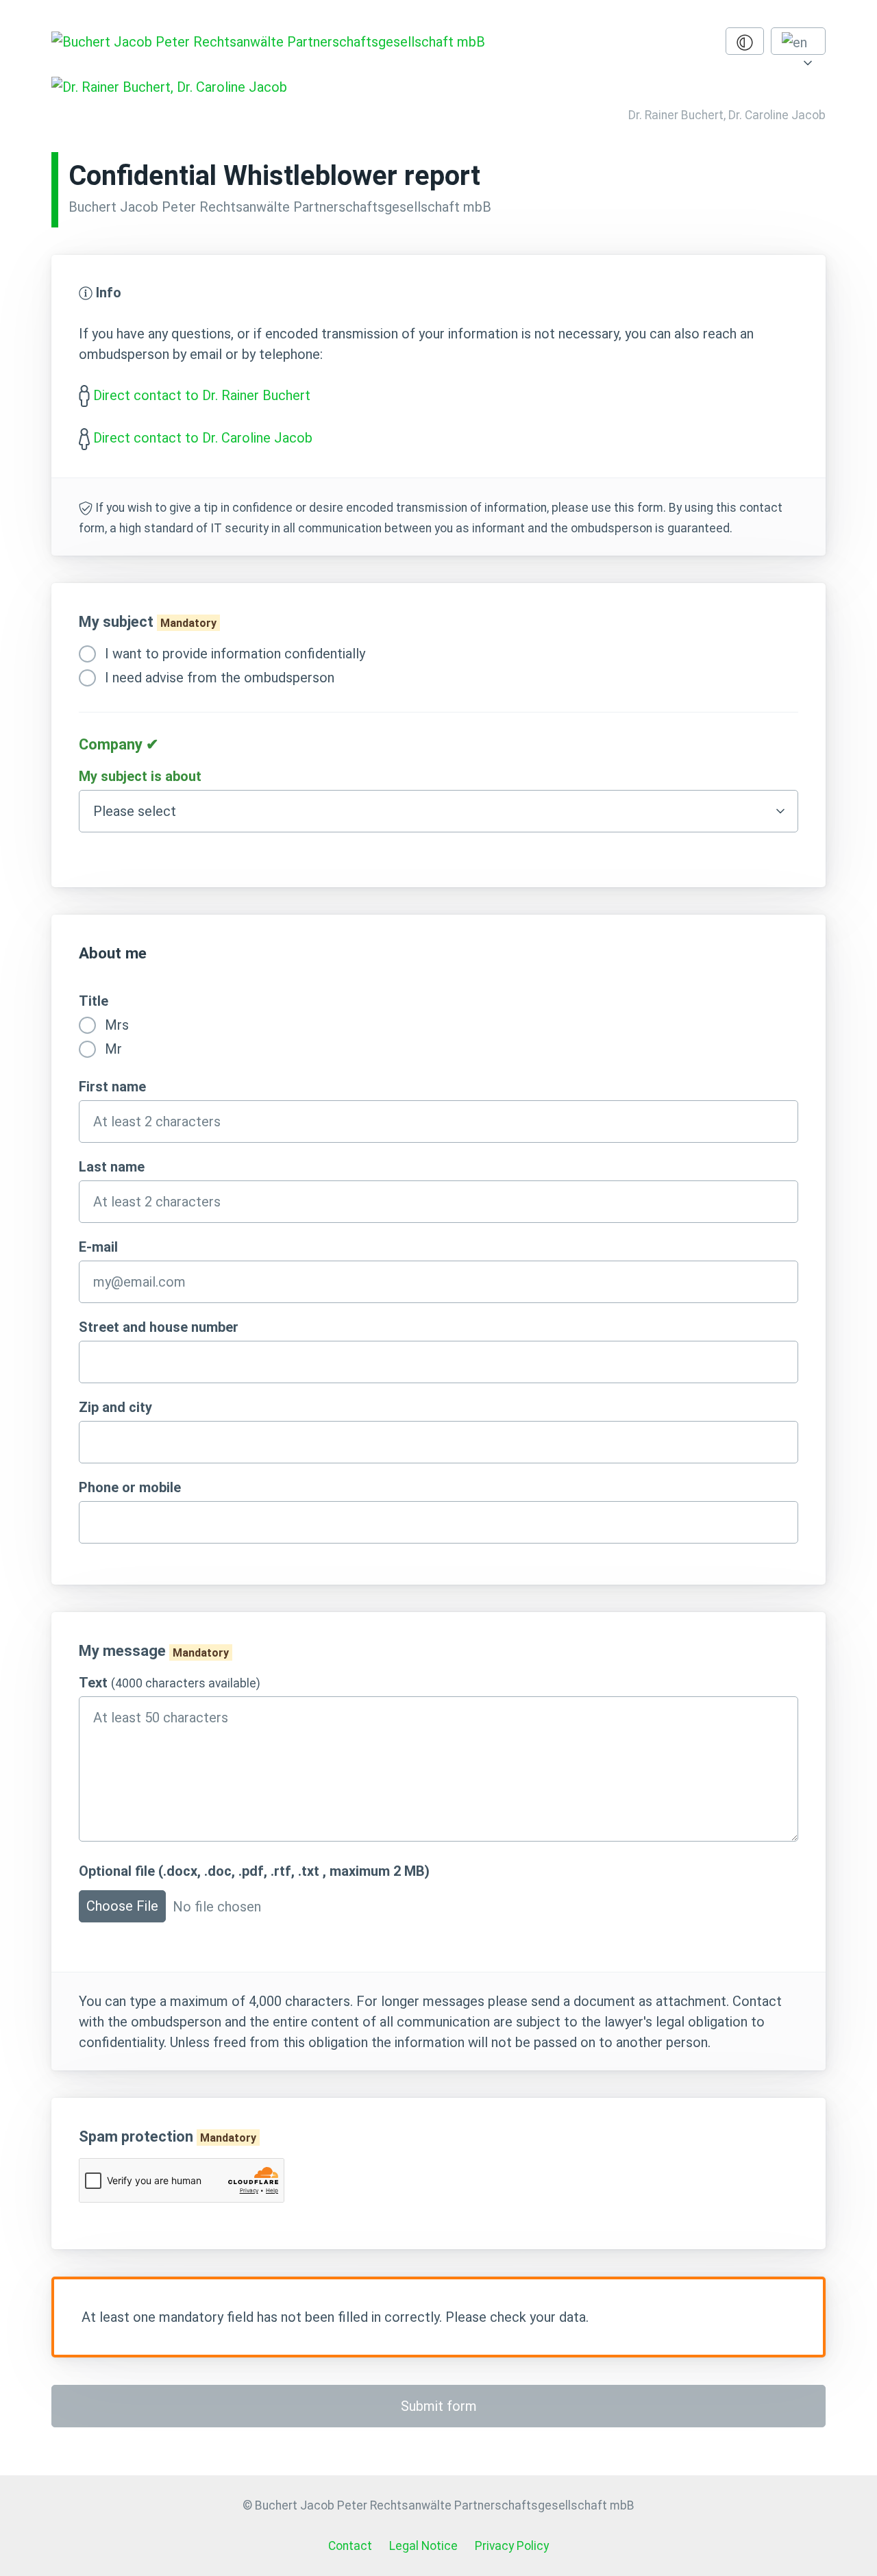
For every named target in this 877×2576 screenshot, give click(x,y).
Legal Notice (423, 2546)
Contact (350, 2546)
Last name (112, 1167)
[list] (798, 41)
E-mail (98, 1247)
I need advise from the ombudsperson (218, 678)
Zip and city (115, 1407)
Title (94, 1001)
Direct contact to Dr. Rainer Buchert (202, 395)
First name (112, 1087)
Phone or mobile (130, 1487)
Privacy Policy (512, 2546)
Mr (112, 1049)
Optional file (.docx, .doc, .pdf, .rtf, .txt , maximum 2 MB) (254, 1871)
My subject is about (140, 776)
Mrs (115, 1025)
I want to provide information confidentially (233, 654)
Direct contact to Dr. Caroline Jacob (203, 438)
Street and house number (159, 1327)
